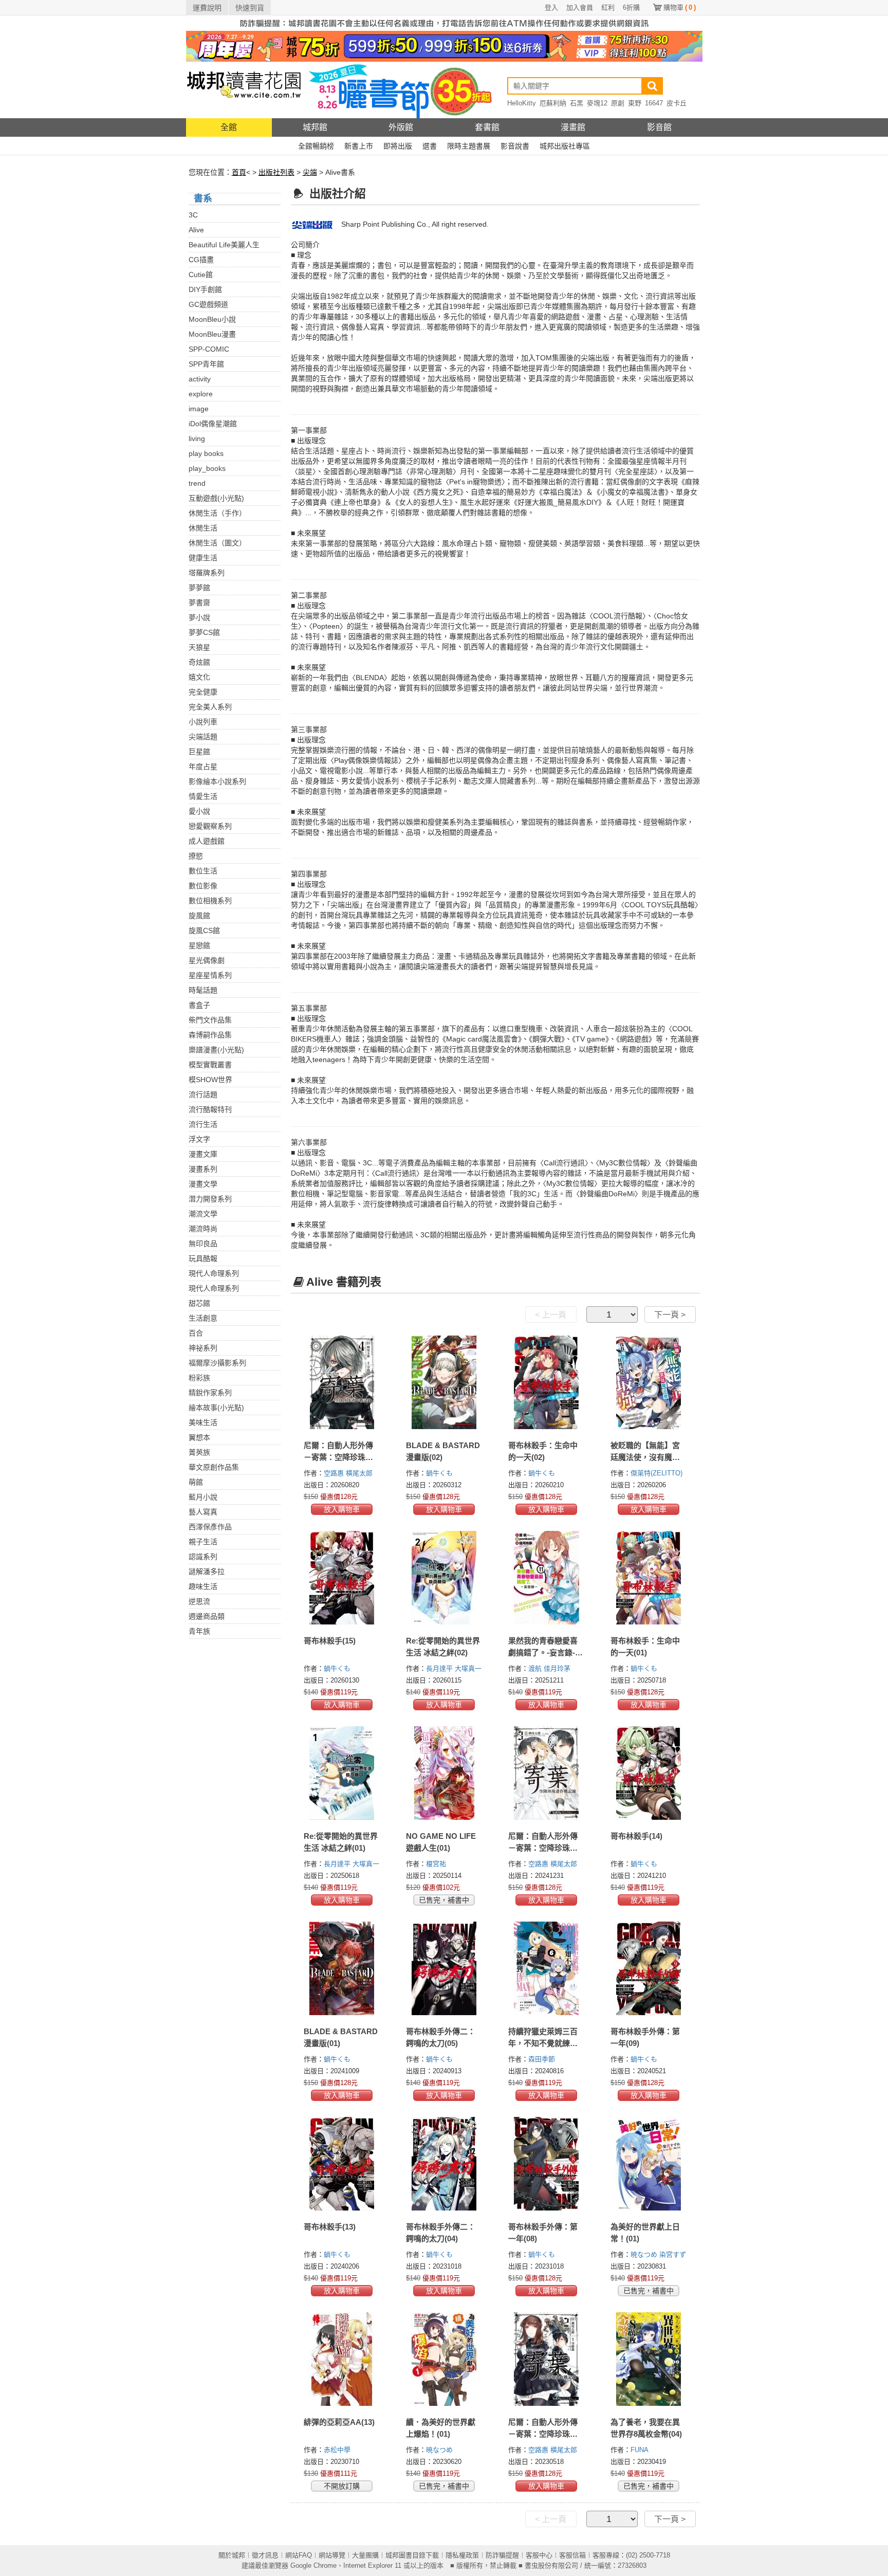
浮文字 (199, 1139)
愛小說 (199, 811)
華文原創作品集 (214, 1467)
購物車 (680, 7)
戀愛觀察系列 (210, 826)
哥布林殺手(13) (330, 2227)
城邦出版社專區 (565, 146)
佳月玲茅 (558, 1668)
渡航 (536, 1668)
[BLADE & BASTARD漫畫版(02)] (444, 1382)
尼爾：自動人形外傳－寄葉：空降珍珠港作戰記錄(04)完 (338, 1457)
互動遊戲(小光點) (216, 498)
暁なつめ (645, 2254)
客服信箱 (572, 2555)
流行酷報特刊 (210, 1109)
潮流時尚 (203, 1229)
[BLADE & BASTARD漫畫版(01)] (342, 1968)
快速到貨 (250, 8)
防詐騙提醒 (502, 2555)
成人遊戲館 (207, 841)
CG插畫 (201, 260)
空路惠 (335, 1473)
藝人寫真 (203, 1512)
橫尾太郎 (360, 1473)
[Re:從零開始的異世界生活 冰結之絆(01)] (342, 1773)
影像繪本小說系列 (217, 781)
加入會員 (580, 7)
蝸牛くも (440, 1473)
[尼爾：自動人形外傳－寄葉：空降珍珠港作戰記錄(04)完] (342, 1382)
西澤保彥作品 (210, 1527)
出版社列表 (276, 172)
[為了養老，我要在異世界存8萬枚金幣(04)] (649, 2359)
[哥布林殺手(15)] (342, 1578)
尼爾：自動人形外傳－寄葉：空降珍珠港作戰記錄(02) (543, 2434)
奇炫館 (199, 662)
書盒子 (199, 1005)
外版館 (401, 127)
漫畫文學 (203, 1184)
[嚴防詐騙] (444, 23)
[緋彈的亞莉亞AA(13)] (342, 2359)
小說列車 (203, 722)
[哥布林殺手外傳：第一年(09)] (649, 1968)
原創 (618, 103)
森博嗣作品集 (210, 1035)
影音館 (659, 127)
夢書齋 (199, 602)
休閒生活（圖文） (217, 543)
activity (200, 379)
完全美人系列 (210, 707)
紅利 (608, 7)
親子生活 (203, 1542)
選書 (430, 146)
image (199, 409)
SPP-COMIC (209, 349)
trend (197, 483)
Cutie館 (201, 275)
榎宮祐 (437, 1864)
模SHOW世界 (210, 1080)
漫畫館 (573, 127)
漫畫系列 (203, 1169)
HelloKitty (522, 103)
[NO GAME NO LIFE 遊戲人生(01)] (444, 1773)
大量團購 (365, 2555)
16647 (654, 103)
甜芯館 (199, 1303)
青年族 (199, 1631)
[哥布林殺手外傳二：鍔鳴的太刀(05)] (444, 1968)
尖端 (310, 172)
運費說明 (207, 8)
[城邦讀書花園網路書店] (244, 90)
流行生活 (203, 1124)
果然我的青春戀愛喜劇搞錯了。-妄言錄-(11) (543, 1652)
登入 (551, 7)
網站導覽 (332, 2555)
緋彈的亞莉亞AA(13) (339, 2422)
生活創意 (203, 1318)
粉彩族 (199, 1378)
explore (201, 394)
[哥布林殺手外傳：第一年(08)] (547, 2164)
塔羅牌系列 (207, 573)
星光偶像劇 (207, 960)
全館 (229, 127)
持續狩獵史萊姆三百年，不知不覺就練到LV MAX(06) (543, 2043)
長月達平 (440, 1668)
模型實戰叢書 (210, 1065)
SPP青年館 (206, 364)
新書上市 (359, 146)
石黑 (577, 103)
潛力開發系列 (210, 1199)
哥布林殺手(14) (636, 1836)
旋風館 (199, 916)
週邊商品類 (207, 1616)
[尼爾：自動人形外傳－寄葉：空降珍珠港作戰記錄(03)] (547, 1773)
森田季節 (543, 2059)
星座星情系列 (210, 975)
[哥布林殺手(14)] (649, 1773)
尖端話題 (203, 737)
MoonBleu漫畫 (212, 334)
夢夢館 (199, 588)
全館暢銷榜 (316, 146)
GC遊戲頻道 (208, 304)
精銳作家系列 (210, 1393)
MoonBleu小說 (212, 319)
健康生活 (203, 558)
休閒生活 (203, 528)
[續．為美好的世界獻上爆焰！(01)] (444, 2359)
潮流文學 (203, 1214)
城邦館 (315, 127)
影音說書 (515, 146)
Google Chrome (313, 2565)
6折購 (631, 7)
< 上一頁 (551, 1315)
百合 (196, 1333)
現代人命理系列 (214, 1273)
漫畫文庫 (203, 1154)
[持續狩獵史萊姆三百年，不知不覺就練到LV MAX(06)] (547, 1968)
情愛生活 (203, 796)
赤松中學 (338, 2450)
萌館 (196, 1482)
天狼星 (199, 647)
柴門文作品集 (210, 1020)
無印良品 (203, 1244)
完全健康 (203, 692)
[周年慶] (444, 46)
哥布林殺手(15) (330, 1641)
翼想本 (199, 1437)
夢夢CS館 (204, 632)
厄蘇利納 (553, 103)
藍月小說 (203, 1497)
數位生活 (203, 871)
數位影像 (203, 886)
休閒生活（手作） (217, 513)
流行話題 (203, 1094)
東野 (635, 103)
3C (193, 215)
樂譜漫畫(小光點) (216, 1050)
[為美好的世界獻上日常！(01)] (649, 2164)
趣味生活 (203, 1586)
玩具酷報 (203, 1258)
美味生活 (203, 1422)
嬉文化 (199, 677)
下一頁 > (670, 1315)
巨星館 (199, 752)
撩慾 (196, 856)
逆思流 (199, 1601)
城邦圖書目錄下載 (412, 2555)
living (197, 439)
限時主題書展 (469, 146)
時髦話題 (203, 990)
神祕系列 (203, 1348)
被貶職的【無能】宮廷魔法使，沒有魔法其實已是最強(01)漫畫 (648, 1457)
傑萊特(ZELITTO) (656, 1473)
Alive (196, 230)
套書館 (487, 127)
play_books (207, 468)
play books (206, 453)
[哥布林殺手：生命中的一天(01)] (649, 1578)
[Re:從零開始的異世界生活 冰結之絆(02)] (444, 1578)
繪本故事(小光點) (216, 1408)
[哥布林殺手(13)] (342, 2164)
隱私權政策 (462, 2555)
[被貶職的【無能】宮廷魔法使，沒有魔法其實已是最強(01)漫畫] (649, 1382)
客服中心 (539, 2555)
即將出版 (398, 146)
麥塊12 (597, 103)
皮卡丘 (677, 103)
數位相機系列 (210, 901)
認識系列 (203, 1557)
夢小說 (199, 617)
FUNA (641, 2450)
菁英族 (199, 1452)
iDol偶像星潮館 (213, 424)
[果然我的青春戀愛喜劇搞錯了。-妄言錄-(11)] (547, 1578)
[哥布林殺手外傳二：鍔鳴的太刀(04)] (444, 2164)
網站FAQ (299, 2555)
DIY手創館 (205, 289)
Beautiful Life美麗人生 (224, 245)
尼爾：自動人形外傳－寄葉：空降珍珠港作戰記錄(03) (543, 1848)
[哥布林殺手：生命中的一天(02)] (547, 1382)
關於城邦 (232, 2555)
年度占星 (203, 766)
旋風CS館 (204, 930)
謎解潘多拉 (207, 1572)
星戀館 (199, 945)
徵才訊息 (265, 2555)
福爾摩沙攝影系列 (217, 1363)
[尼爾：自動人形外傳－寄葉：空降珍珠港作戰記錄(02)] (547, 2359)
